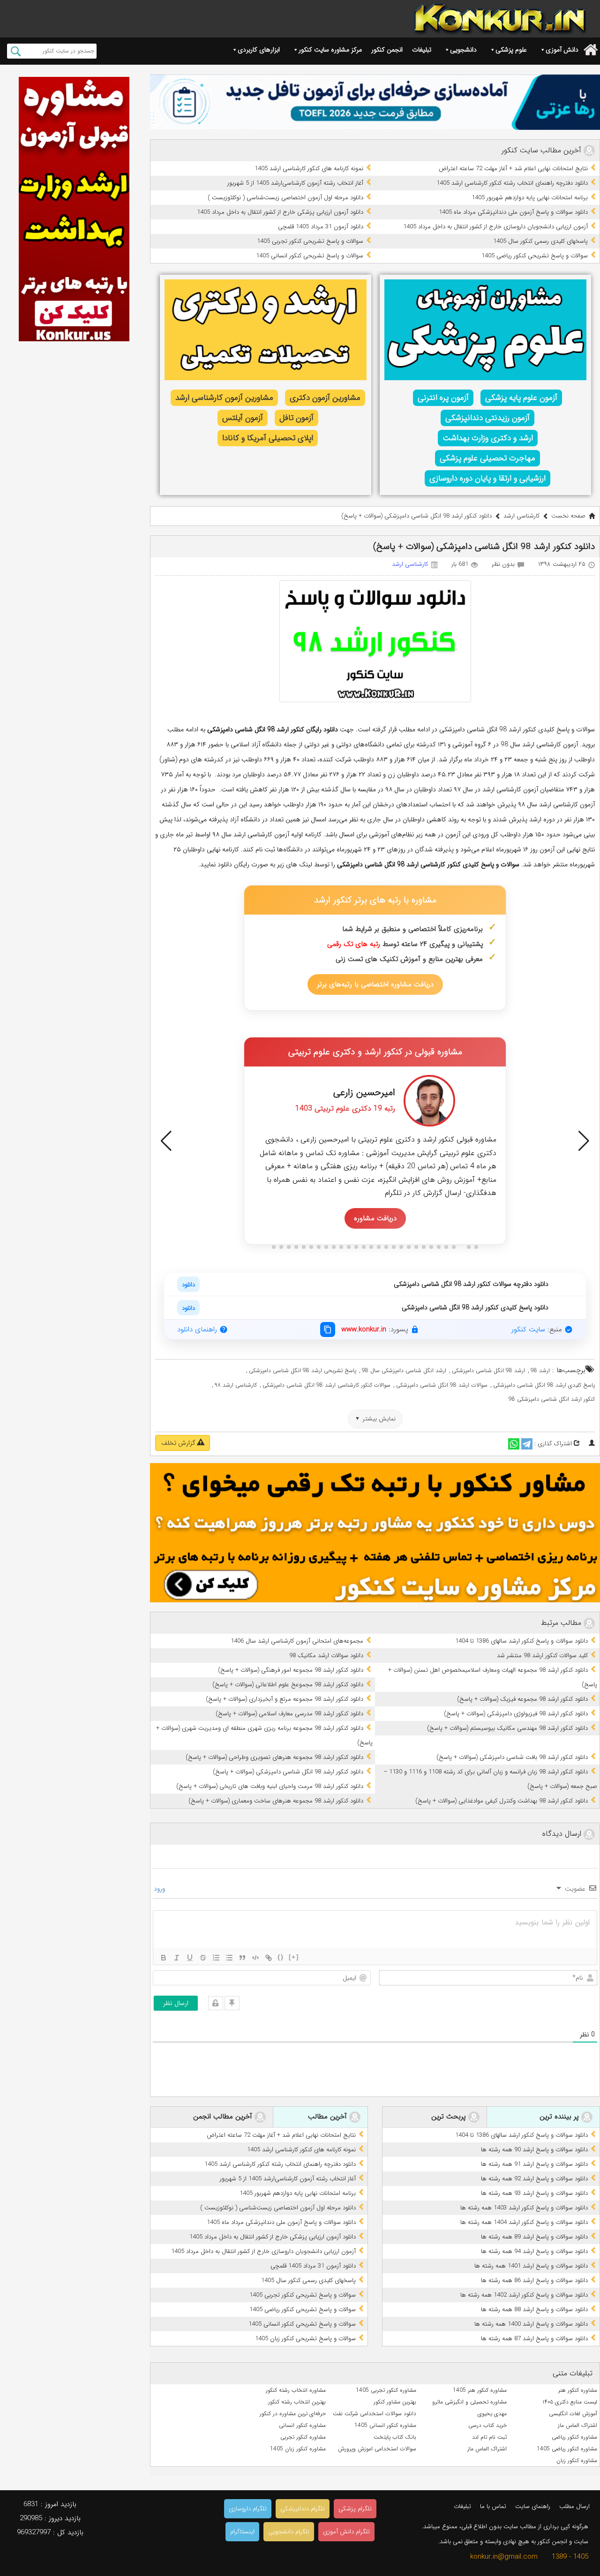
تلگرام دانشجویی (289, 2532)
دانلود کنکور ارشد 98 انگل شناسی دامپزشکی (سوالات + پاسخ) (288, 1772)
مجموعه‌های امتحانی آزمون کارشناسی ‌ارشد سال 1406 (297, 1641)
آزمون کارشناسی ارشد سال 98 (539, 744)
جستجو (16, 51)
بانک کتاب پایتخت (395, 2437)
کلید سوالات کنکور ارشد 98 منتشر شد (542, 1656)
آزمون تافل (296, 418)
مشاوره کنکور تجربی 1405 (386, 2390)
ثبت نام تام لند (489, 2437)
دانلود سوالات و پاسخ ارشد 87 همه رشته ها (534, 2339)
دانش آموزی (562, 50)
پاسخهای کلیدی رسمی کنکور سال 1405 (540, 241)
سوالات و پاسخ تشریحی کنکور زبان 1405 (305, 2339)
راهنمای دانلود (197, 1329)
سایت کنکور (528, 1329)
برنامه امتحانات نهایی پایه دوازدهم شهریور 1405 (530, 198)
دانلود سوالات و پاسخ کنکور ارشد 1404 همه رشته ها (524, 2222)
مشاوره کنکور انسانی (302, 2425)
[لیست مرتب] (216, 1958)
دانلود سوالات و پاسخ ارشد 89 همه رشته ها (534, 2237)
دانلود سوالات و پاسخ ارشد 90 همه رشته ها (534, 2150)
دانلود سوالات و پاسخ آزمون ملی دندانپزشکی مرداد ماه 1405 (513, 212)
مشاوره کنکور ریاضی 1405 (567, 2449)
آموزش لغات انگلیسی (573, 2414)
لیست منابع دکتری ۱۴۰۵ (570, 2402)
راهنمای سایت (533, 2506)
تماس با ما (493, 2506)
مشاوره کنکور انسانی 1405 (385, 2425)
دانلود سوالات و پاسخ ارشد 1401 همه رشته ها (531, 2266)
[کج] (177, 1958)
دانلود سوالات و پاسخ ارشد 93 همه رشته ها (534, 2193)
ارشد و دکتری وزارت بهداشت (488, 438)
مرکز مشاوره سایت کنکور (330, 50)
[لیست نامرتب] (229, 1958)
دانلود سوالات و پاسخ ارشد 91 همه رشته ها (534, 2164)
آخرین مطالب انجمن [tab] (224, 2117)
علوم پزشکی (511, 50)
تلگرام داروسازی (248, 2509)
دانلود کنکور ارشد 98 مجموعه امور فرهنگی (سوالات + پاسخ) (291, 1670)
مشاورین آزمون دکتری (325, 398)
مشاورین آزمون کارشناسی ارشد (224, 398)
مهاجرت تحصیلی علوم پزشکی (487, 458)
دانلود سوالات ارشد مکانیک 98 (326, 1656)
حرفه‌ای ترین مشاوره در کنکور (293, 2414)
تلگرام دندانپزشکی (303, 2509)
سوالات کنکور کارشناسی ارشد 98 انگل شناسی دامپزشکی (326, 1385)
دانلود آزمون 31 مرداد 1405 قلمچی (321, 227)
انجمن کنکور (387, 50)
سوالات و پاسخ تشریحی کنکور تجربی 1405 (310, 241)
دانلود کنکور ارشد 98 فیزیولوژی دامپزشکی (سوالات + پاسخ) (516, 1714)
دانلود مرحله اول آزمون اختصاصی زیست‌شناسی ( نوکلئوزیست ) (285, 198)
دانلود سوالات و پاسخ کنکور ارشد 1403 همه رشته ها (524, 2208)
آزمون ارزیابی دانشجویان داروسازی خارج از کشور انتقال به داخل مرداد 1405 (495, 227)
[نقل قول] (242, 1958)
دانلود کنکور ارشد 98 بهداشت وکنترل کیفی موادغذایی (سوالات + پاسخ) (502, 1801)
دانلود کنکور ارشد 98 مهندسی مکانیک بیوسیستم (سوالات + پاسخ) (507, 1728)
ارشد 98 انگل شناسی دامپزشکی (488, 1371)
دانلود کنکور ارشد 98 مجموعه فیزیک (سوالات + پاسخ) (522, 1699)
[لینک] (269, 1958)
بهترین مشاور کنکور (395, 2402)
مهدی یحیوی (492, 2414)
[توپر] (164, 1958)
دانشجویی (463, 50)
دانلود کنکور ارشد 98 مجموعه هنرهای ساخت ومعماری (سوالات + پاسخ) (276, 1801)
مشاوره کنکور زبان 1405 (298, 2449)
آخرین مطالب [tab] (329, 2117)
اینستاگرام (242, 2532)
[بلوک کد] (255, 1958)
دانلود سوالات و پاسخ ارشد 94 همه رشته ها (534, 2251)
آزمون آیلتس (243, 418)
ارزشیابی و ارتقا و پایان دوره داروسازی (487, 478)
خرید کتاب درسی (487, 2425)
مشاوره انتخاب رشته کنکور (296, 2390)
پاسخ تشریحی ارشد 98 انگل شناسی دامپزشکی (303, 1371)
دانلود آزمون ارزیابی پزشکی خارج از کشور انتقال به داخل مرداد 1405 (280, 212)
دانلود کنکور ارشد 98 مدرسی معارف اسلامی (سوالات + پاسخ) (289, 1714)
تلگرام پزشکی (355, 2509)
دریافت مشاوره (375, 1218)
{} (281, 1957)
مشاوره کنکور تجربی (303, 2437)
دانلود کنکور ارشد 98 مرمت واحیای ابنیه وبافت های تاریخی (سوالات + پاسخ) (270, 1786)
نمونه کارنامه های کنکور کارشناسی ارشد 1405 (309, 169)
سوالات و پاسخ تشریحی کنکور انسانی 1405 (310, 256)
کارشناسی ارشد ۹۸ (236, 1385)
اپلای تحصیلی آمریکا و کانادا (268, 438)
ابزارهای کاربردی (259, 50)
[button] (166, 1141)
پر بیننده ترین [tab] (560, 2117)
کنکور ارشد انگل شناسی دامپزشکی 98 (552, 1399)
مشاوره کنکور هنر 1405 (480, 2390)
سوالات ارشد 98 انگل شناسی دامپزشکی (442, 1385)
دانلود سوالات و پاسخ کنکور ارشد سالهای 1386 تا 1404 (521, 1641)
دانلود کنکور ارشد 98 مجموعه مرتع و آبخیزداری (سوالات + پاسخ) (285, 1699)
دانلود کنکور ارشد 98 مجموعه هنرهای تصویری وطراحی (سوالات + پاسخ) (274, 1757)
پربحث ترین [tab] (450, 2117)
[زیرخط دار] (190, 1958)
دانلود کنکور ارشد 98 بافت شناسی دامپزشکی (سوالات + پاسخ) (512, 1757)
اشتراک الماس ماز (577, 2425)
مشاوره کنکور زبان (577, 2460)
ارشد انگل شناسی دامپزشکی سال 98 (404, 1371)
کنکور (454, 864)
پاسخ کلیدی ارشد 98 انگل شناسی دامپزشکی (544, 1385)
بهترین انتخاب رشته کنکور (297, 2402)
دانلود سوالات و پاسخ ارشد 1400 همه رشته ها (531, 2324)
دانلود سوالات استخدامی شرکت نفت (375, 2414)
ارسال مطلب (574, 2506)
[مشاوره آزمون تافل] (375, 102)
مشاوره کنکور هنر (578, 2390)
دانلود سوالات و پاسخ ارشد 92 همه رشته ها (534, 2179)
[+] (294, 1957)
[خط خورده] (203, 1958)
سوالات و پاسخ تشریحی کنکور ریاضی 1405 (535, 256)
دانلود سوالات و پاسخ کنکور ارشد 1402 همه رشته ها (524, 2295)
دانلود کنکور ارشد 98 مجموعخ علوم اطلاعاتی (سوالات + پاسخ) (288, 1685)
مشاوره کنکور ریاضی (574, 2437)
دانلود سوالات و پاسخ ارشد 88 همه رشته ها (534, 2309)
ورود (160, 1889)
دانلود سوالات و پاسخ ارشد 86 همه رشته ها (534, 2280)
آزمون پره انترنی (443, 398)
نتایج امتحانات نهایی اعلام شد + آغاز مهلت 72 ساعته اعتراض (513, 169)
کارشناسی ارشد (521, 516)
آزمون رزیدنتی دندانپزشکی (487, 418)
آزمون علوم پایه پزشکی (521, 398)
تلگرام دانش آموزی (346, 2532)
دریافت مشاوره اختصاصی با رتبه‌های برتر (375, 984)
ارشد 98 (540, 1371)
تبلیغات (422, 50)
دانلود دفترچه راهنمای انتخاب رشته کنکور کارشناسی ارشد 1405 (512, 183)
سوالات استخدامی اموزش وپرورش (377, 2449)
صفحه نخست (568, 516)
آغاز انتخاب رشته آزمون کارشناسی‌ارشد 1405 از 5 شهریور (295, 183)
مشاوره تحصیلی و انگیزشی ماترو (469, 2402)
